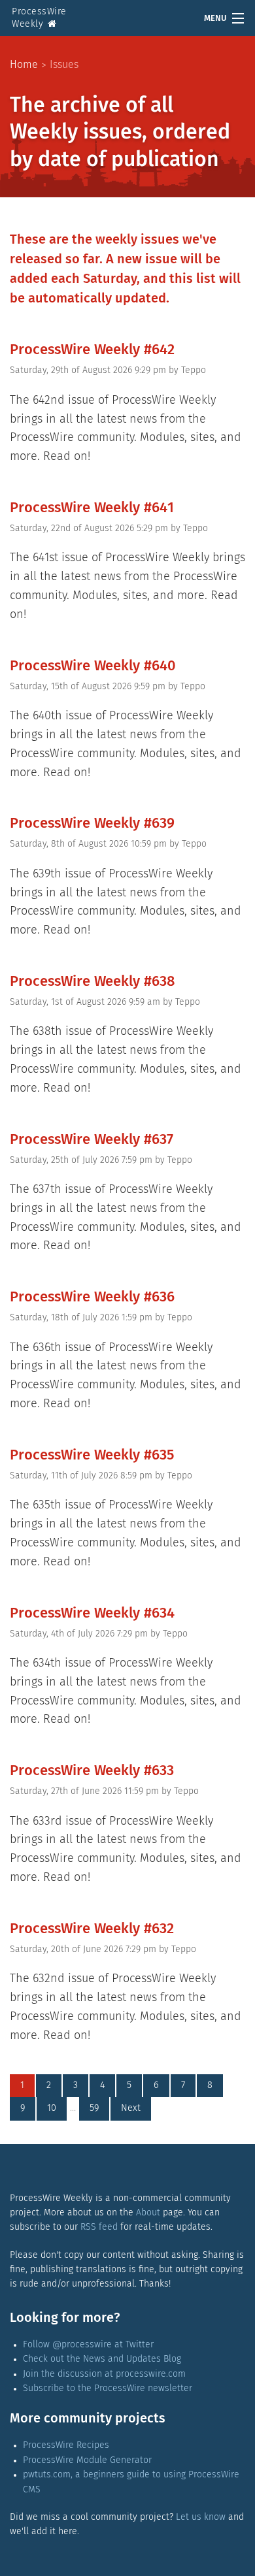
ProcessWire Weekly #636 (92, 1297)
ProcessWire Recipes (66, 2445)
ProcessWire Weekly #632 (92, 1929)
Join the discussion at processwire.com (104, 2374)
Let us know (201, 2517)
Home (24, 65)
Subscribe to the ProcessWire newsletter (108, 2389)
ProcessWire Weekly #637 (92, 1140)
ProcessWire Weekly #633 (92, 1771)
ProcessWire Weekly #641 (92, 508)
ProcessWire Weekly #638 (92, 982)
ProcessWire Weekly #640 (93, 666)
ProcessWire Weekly (39, 18)
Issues (64, 65)
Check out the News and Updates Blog (102, 2359)
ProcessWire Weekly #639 (92, 824)
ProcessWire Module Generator (87, 2460)
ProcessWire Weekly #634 (92, 1614)
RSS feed (99, 2227)
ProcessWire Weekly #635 (92, 1456)
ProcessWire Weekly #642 (92, 350)
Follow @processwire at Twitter (88, 2345)
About (148, 2213)
